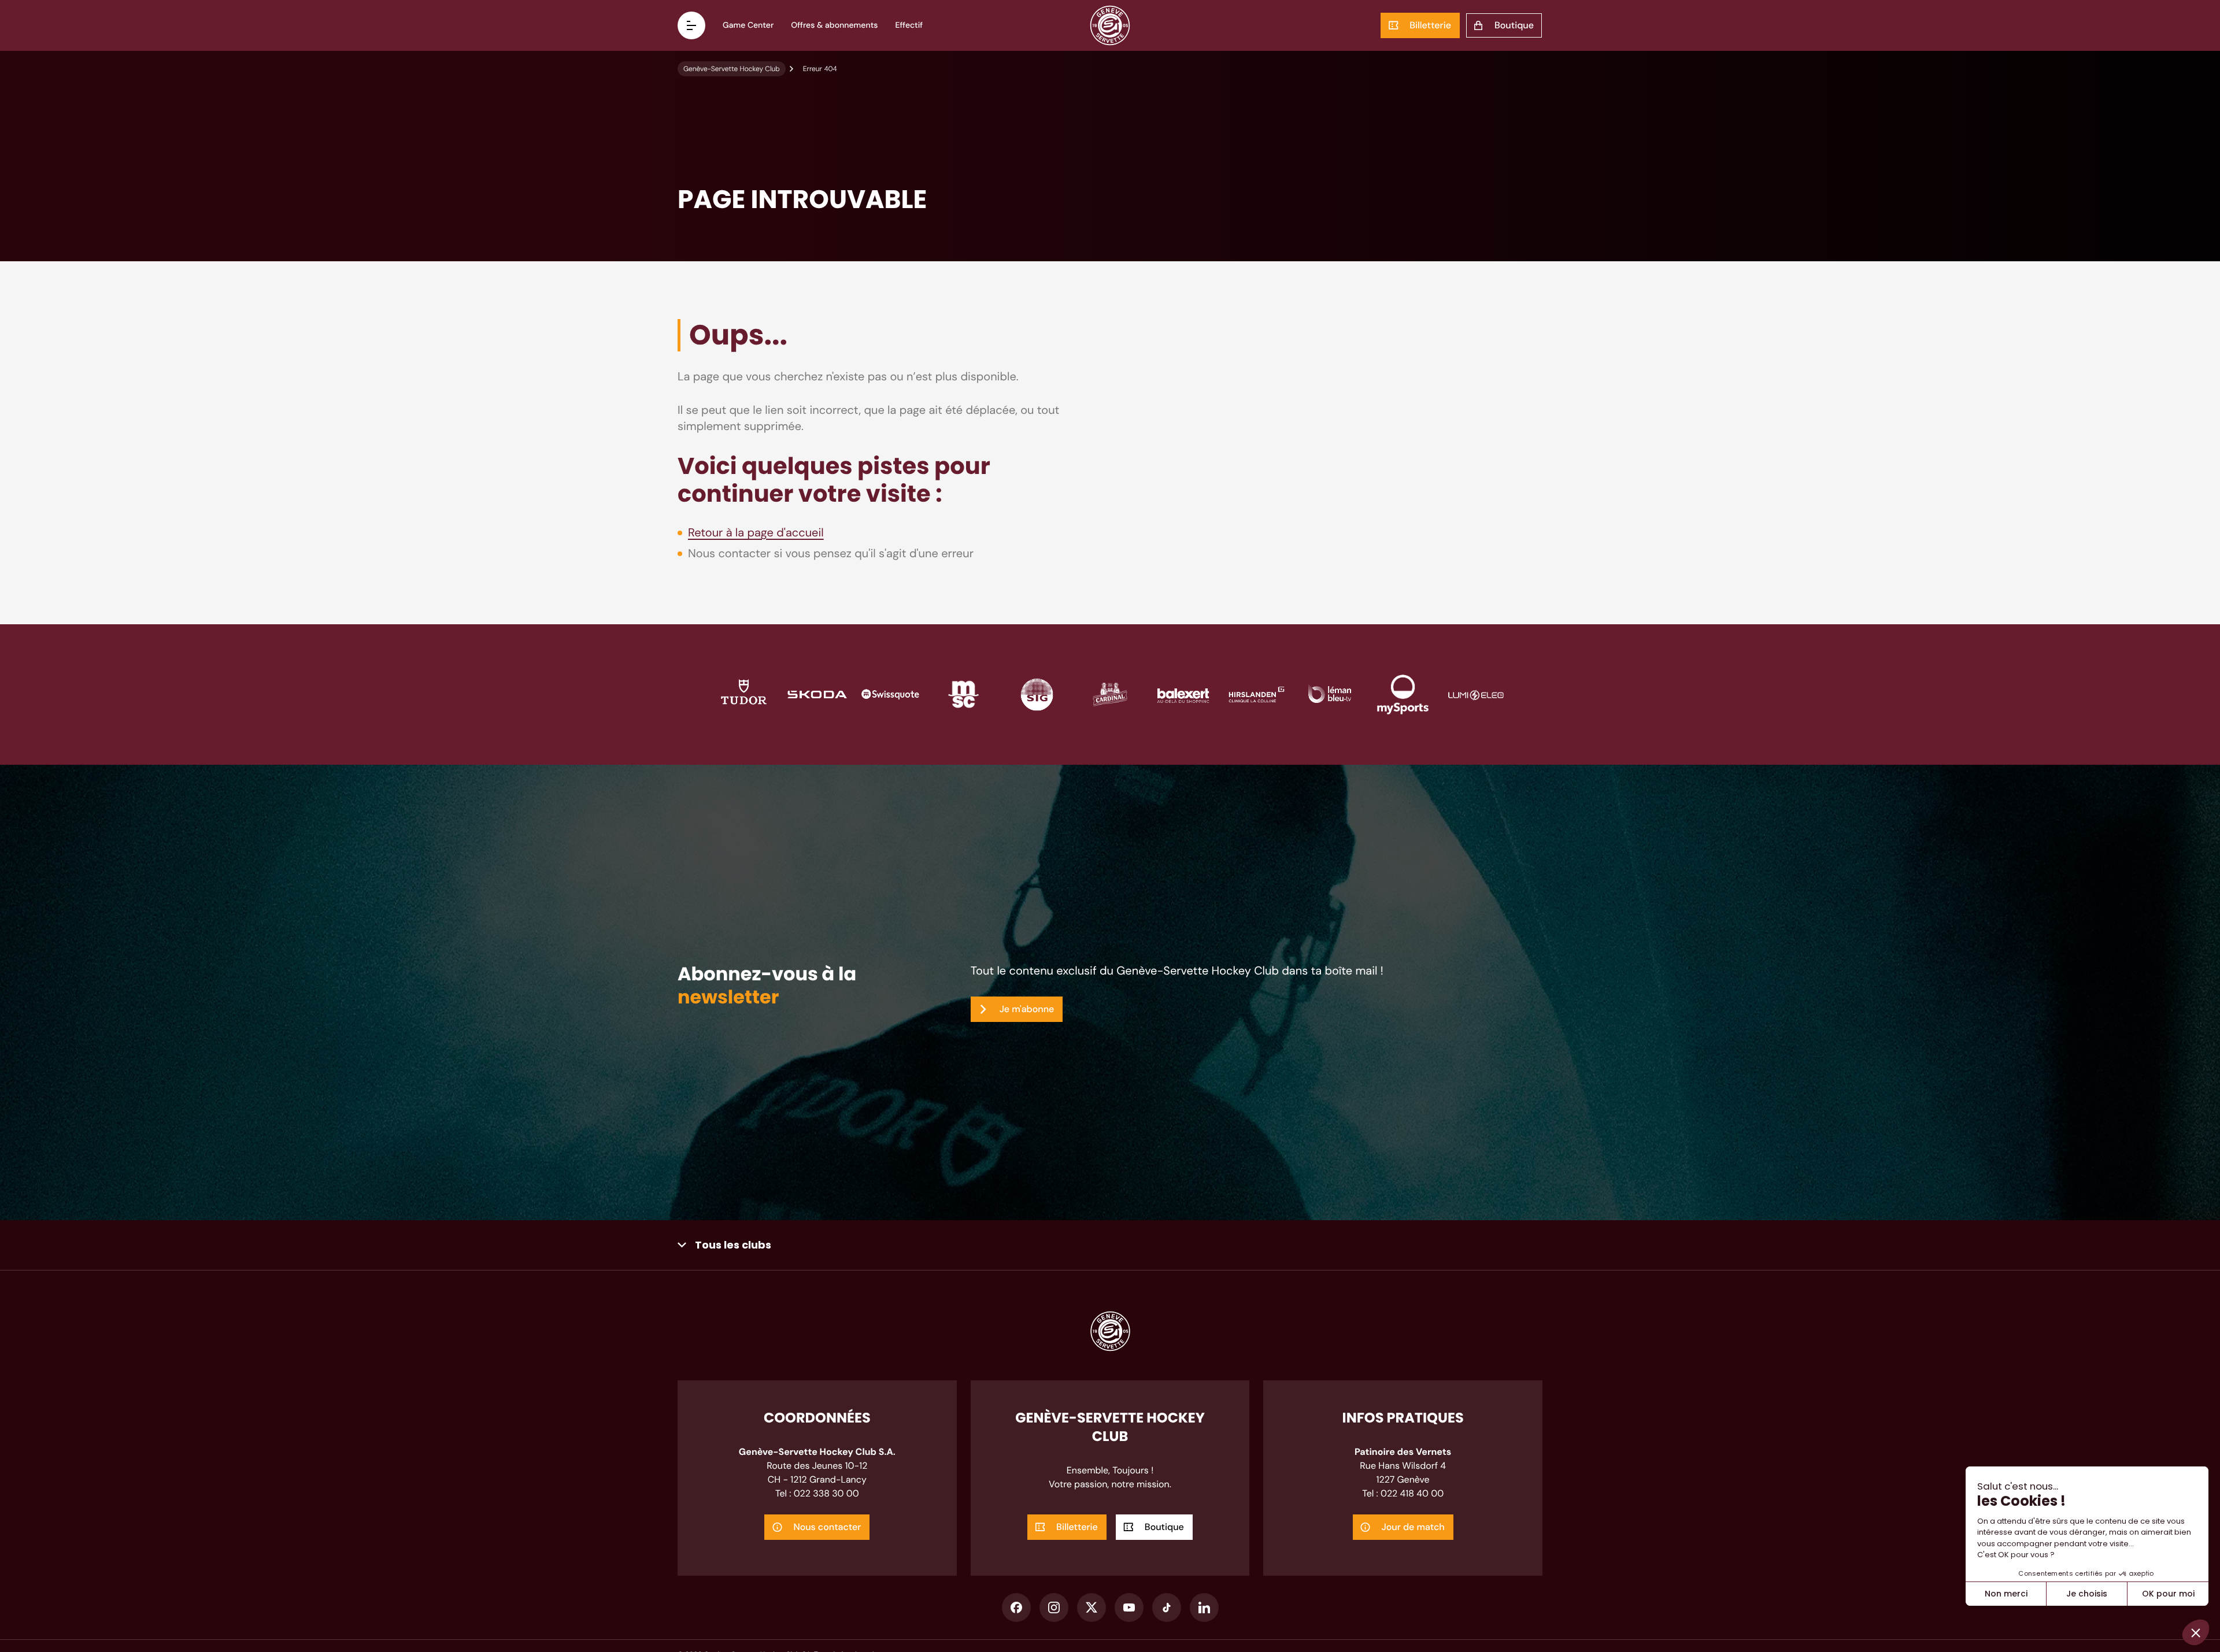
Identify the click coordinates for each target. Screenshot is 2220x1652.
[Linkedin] (1204, 1607)
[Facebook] (1016, 1607)
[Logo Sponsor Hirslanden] (1257, 693)
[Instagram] (1054, 1607)
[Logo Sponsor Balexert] (1183, 693)
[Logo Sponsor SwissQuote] (891, 693)
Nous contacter (827, 1527)
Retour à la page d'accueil (756, 533)
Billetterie (1430, 25)
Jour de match (1413, 1527)
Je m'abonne (1027, 1009)
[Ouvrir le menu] (691, 25)
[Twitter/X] (1091, 1607)
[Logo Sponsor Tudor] (744, 693)
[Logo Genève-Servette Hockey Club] (1110, 25)
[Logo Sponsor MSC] (963, 693)
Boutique (1514, 25)
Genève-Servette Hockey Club (732, 69)
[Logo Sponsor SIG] (1037, 693)
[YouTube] (1129, 1607)
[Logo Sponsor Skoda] (817, 693)
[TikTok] (1167, 1607)
